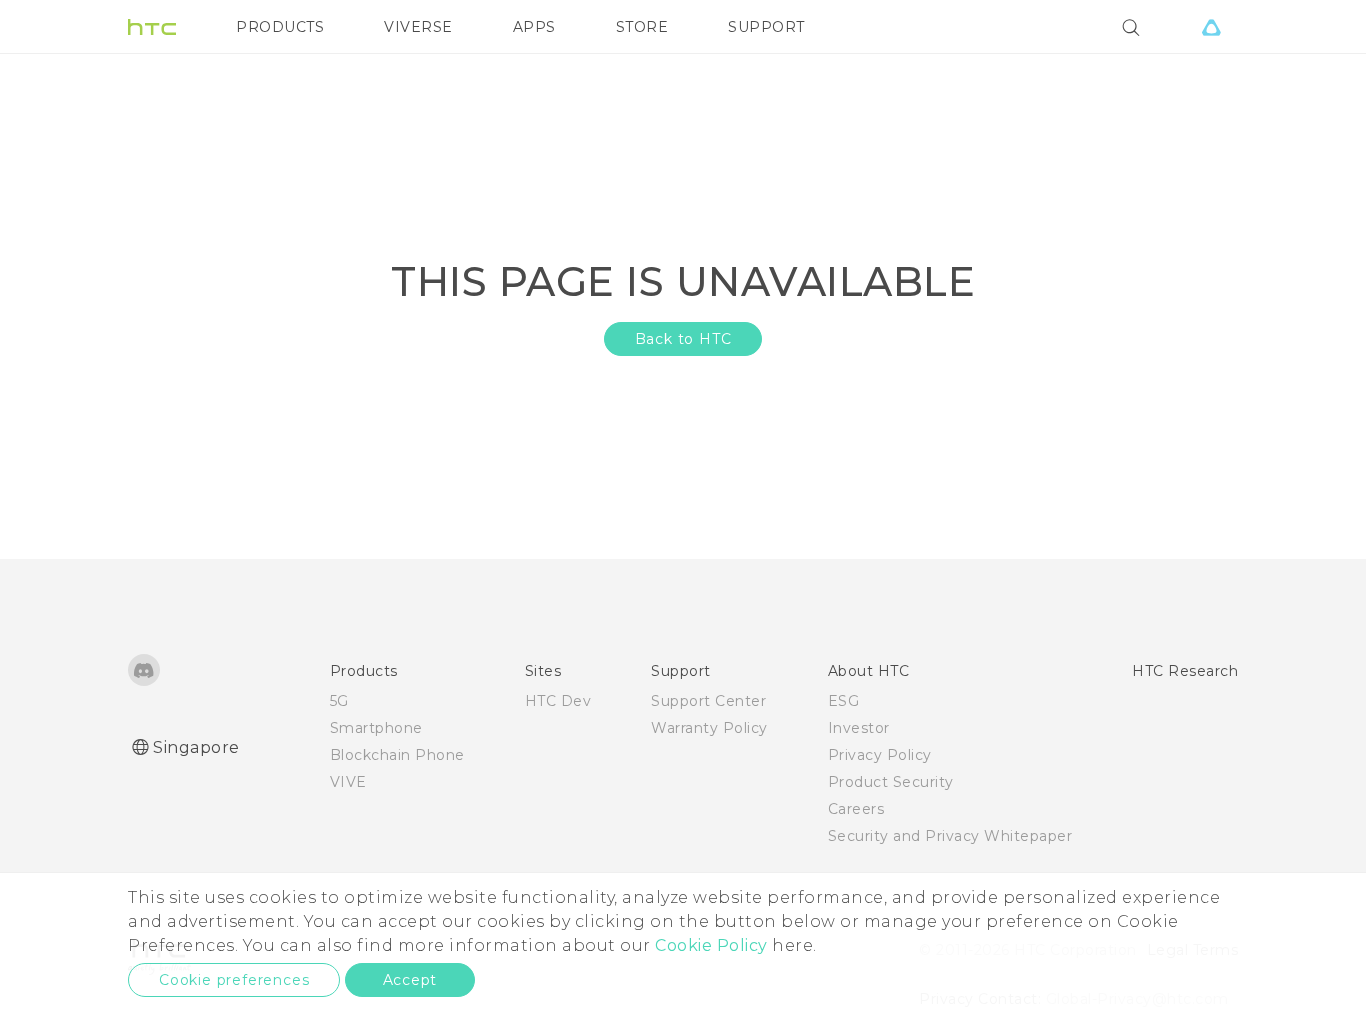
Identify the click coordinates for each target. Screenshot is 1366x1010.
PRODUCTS (280, 27)
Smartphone (376, 728)
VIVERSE (418, 27)
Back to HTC (683, 339)
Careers (856, 809)
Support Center (708, 701)
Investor (859, 728)
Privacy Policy (880, 755)
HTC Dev (558, 701)
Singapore (196, 747)
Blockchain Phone (397, 755)
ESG (844, 701)
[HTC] (152, 27)
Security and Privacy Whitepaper (950, 836)
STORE (642, 27)
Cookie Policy (711, 945)
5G (339, 701)
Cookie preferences (234, 980)
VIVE (348, 782)
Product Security (891, 782)
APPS (534, 27)
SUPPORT (766, 27)
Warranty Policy (709, 728)
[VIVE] (1211, 27)
